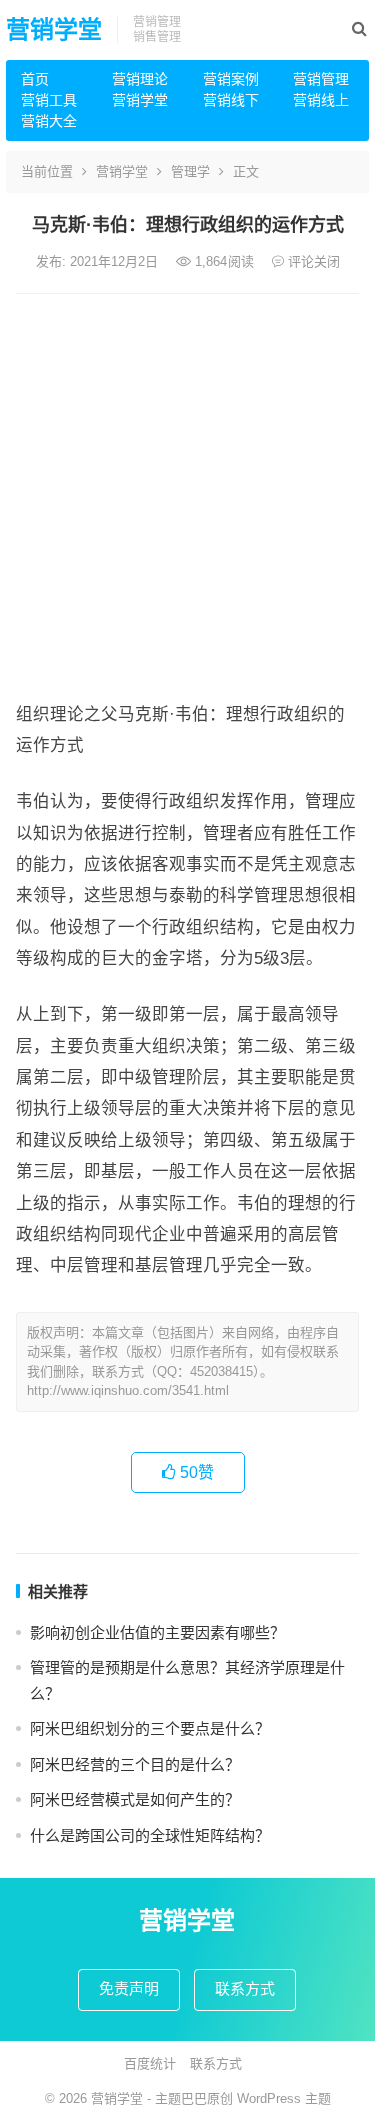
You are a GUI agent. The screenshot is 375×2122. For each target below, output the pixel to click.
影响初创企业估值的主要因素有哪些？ (157, 1632)
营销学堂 (54, 29)
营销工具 (49, 100)
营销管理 (321, 79)
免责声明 (129, 1988)
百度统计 (150, 2063)
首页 (35, 79)
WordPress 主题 (284, 2098)
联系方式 (245, 1988)
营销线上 (321, 100)
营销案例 (231, 79)
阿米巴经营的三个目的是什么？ (135, 1764)
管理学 (190, 171)
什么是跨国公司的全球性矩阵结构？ (150, 1835)
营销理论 (140, 79)
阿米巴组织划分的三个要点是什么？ (150, 1728)
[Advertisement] (187, 491)
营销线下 (231, 100)
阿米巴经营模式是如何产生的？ (135, 1799)
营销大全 (49, 121)
